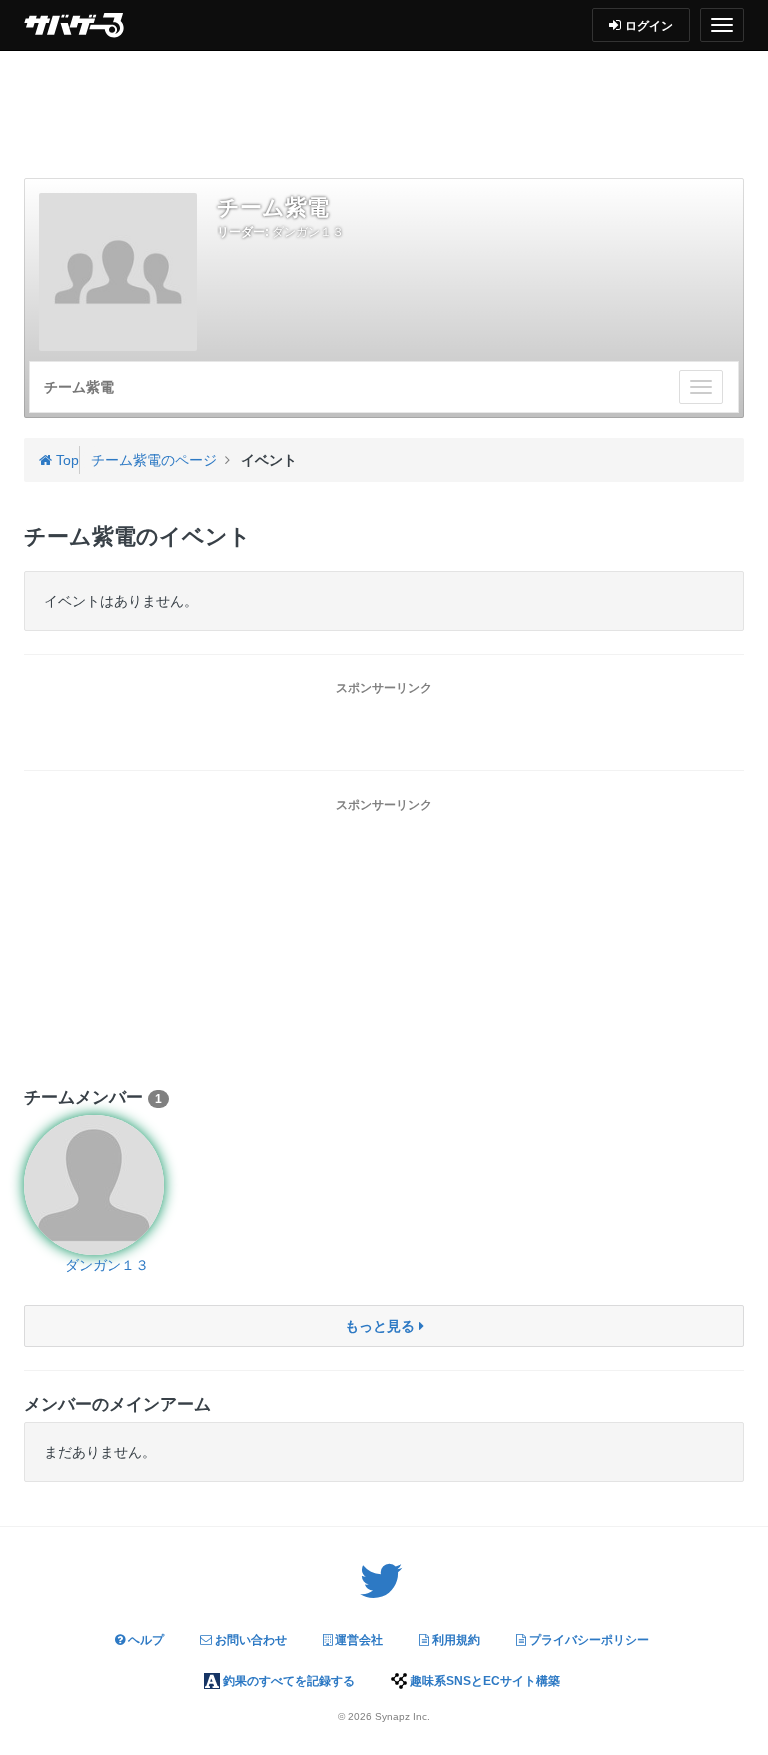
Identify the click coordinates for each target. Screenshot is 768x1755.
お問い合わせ (249, 1640)
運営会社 (357, 1640)
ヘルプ (144, 1640)
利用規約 (454, 1640)
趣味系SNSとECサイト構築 (483, 1681)
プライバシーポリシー (587, 1640)
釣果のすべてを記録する (287, 1681)
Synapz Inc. (402, 1716)
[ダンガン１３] (106, 1185)
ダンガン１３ (308, 232)
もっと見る (382, 1326)
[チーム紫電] (118, 272)
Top (65, 460)
